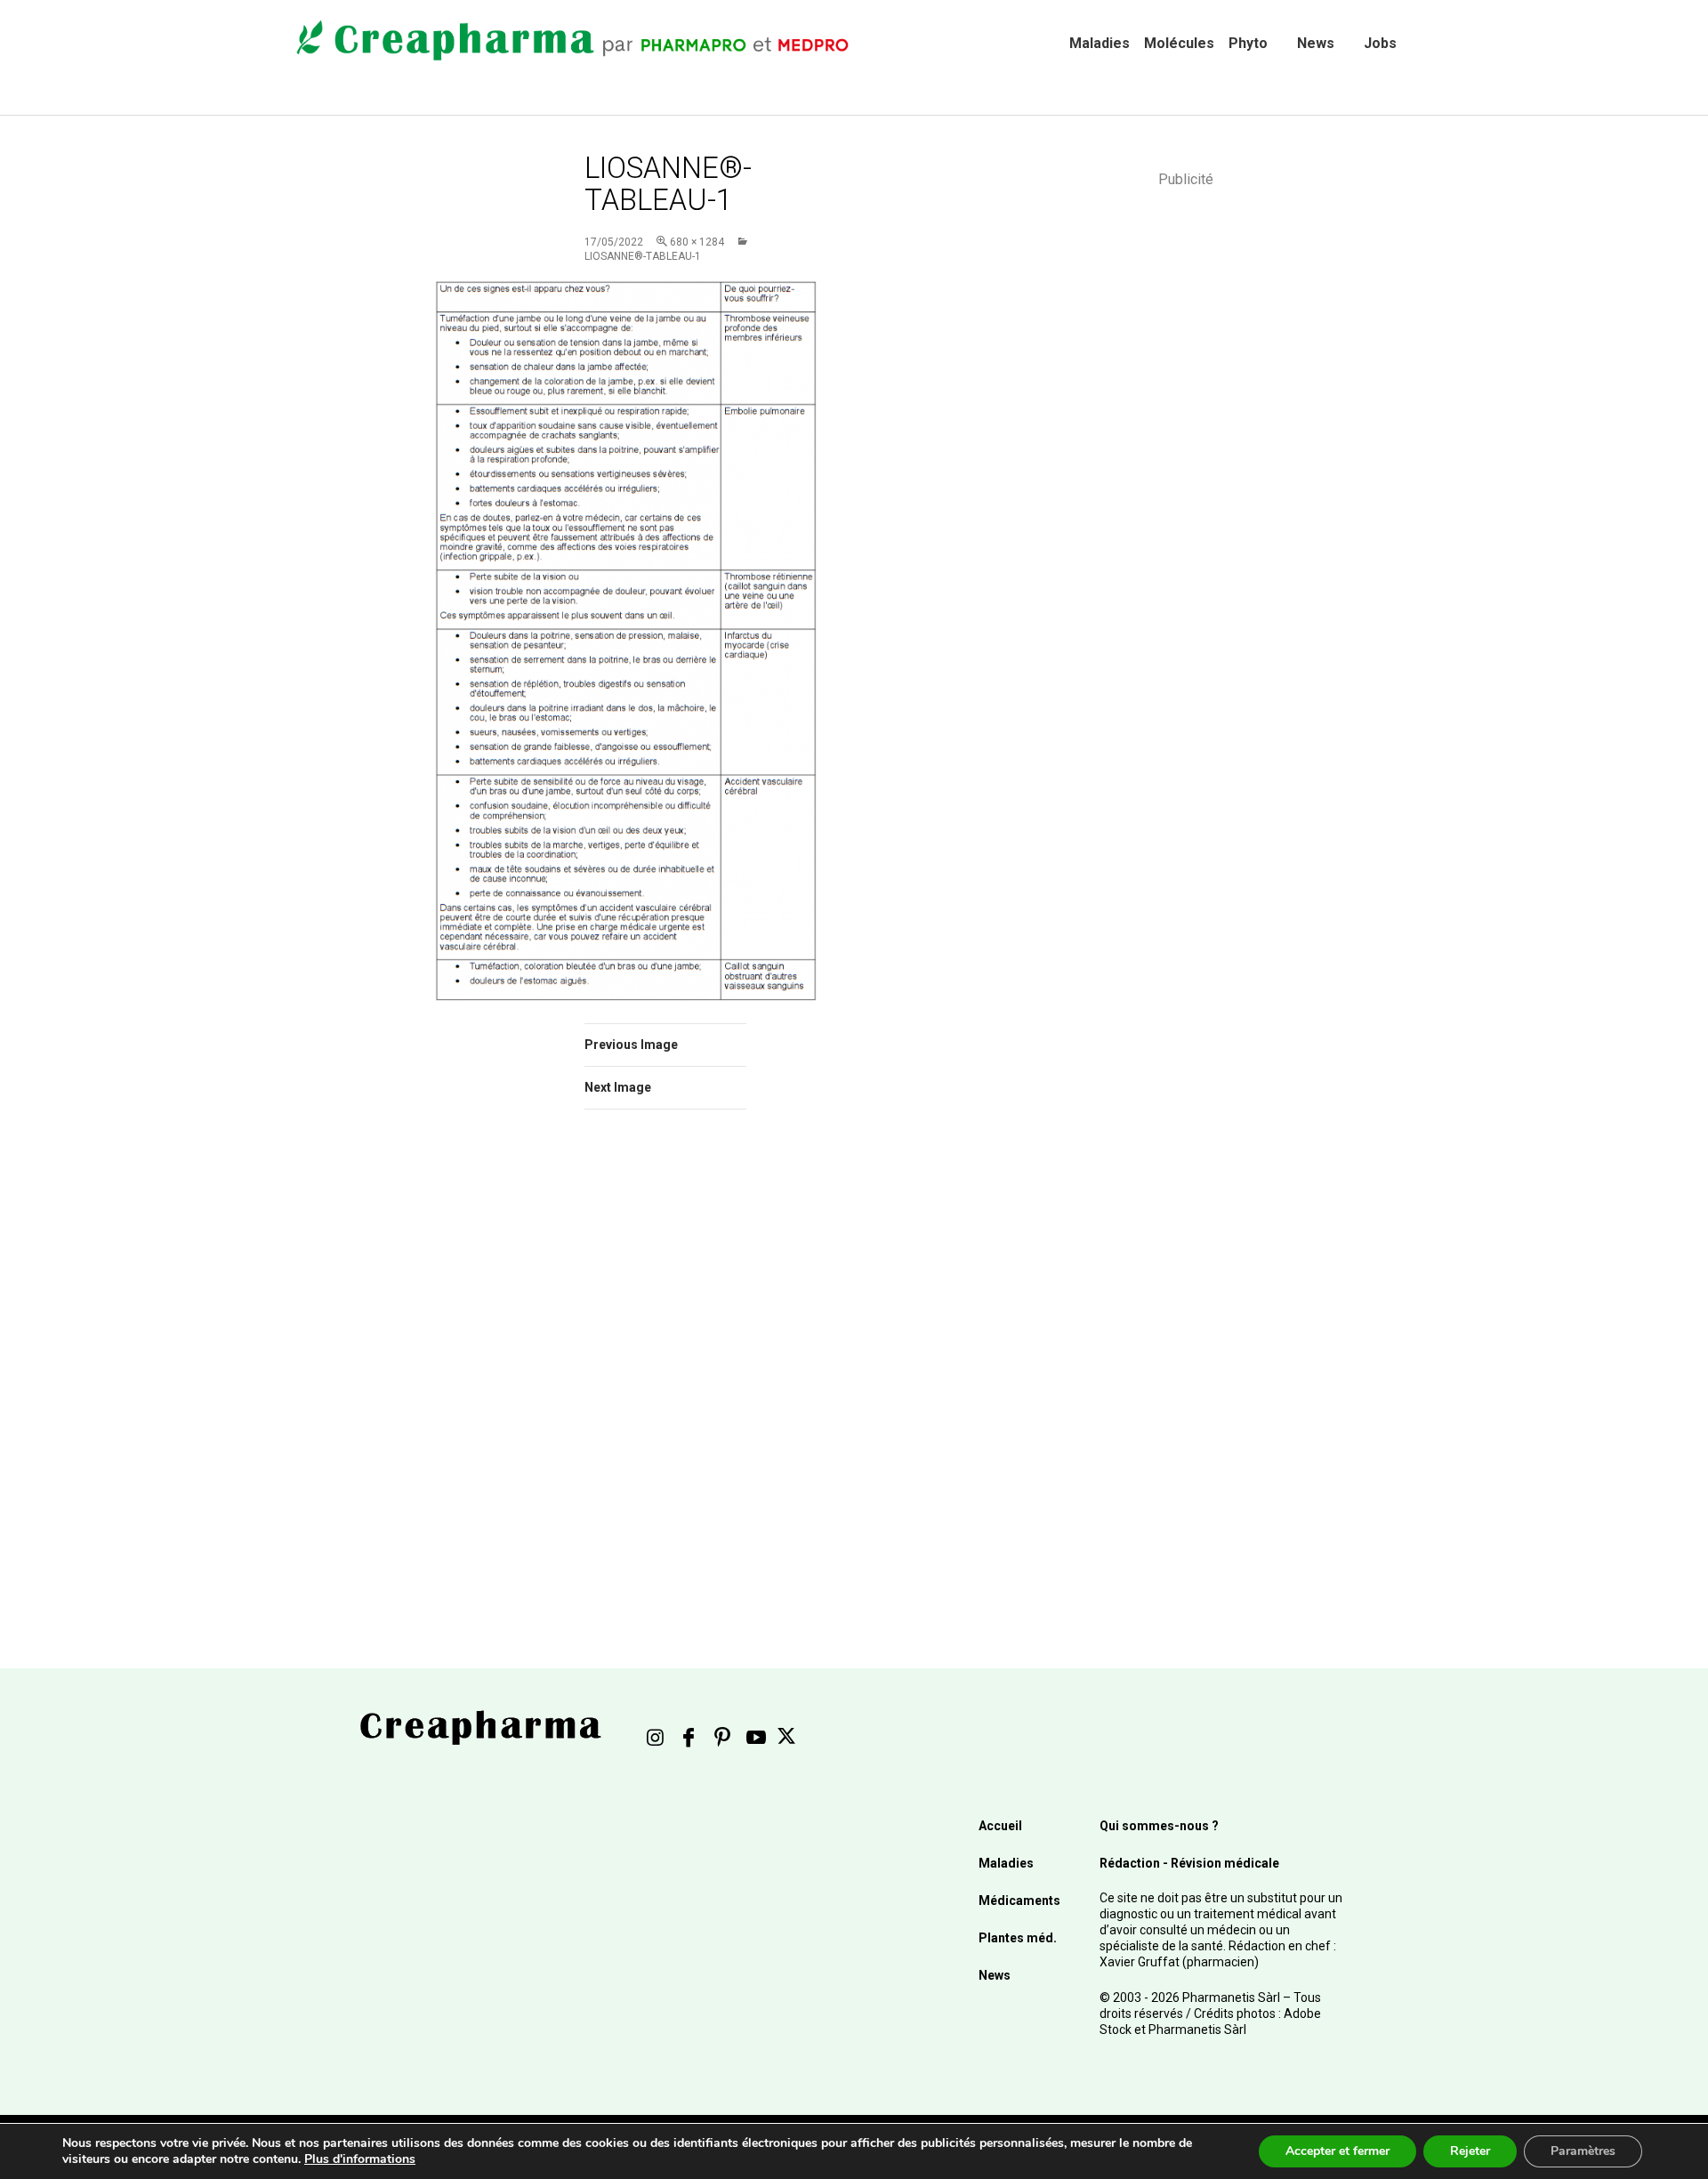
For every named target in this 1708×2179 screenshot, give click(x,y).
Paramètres (1583, 2151)
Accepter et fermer (1337, 2151)
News (1316, 43)
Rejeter (1470, 2151)
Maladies (1100, 43)
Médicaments (1019, 1901)
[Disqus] (689, 1375)
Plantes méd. (1018, 1938)
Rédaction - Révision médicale (1189, 1863)
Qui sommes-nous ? (1159, 1826)
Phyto (1248, 43)
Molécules (1179, 43)
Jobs (1380, 43)
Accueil (1000, 1826)
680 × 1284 (697, 242)
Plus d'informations (360, 2159)
